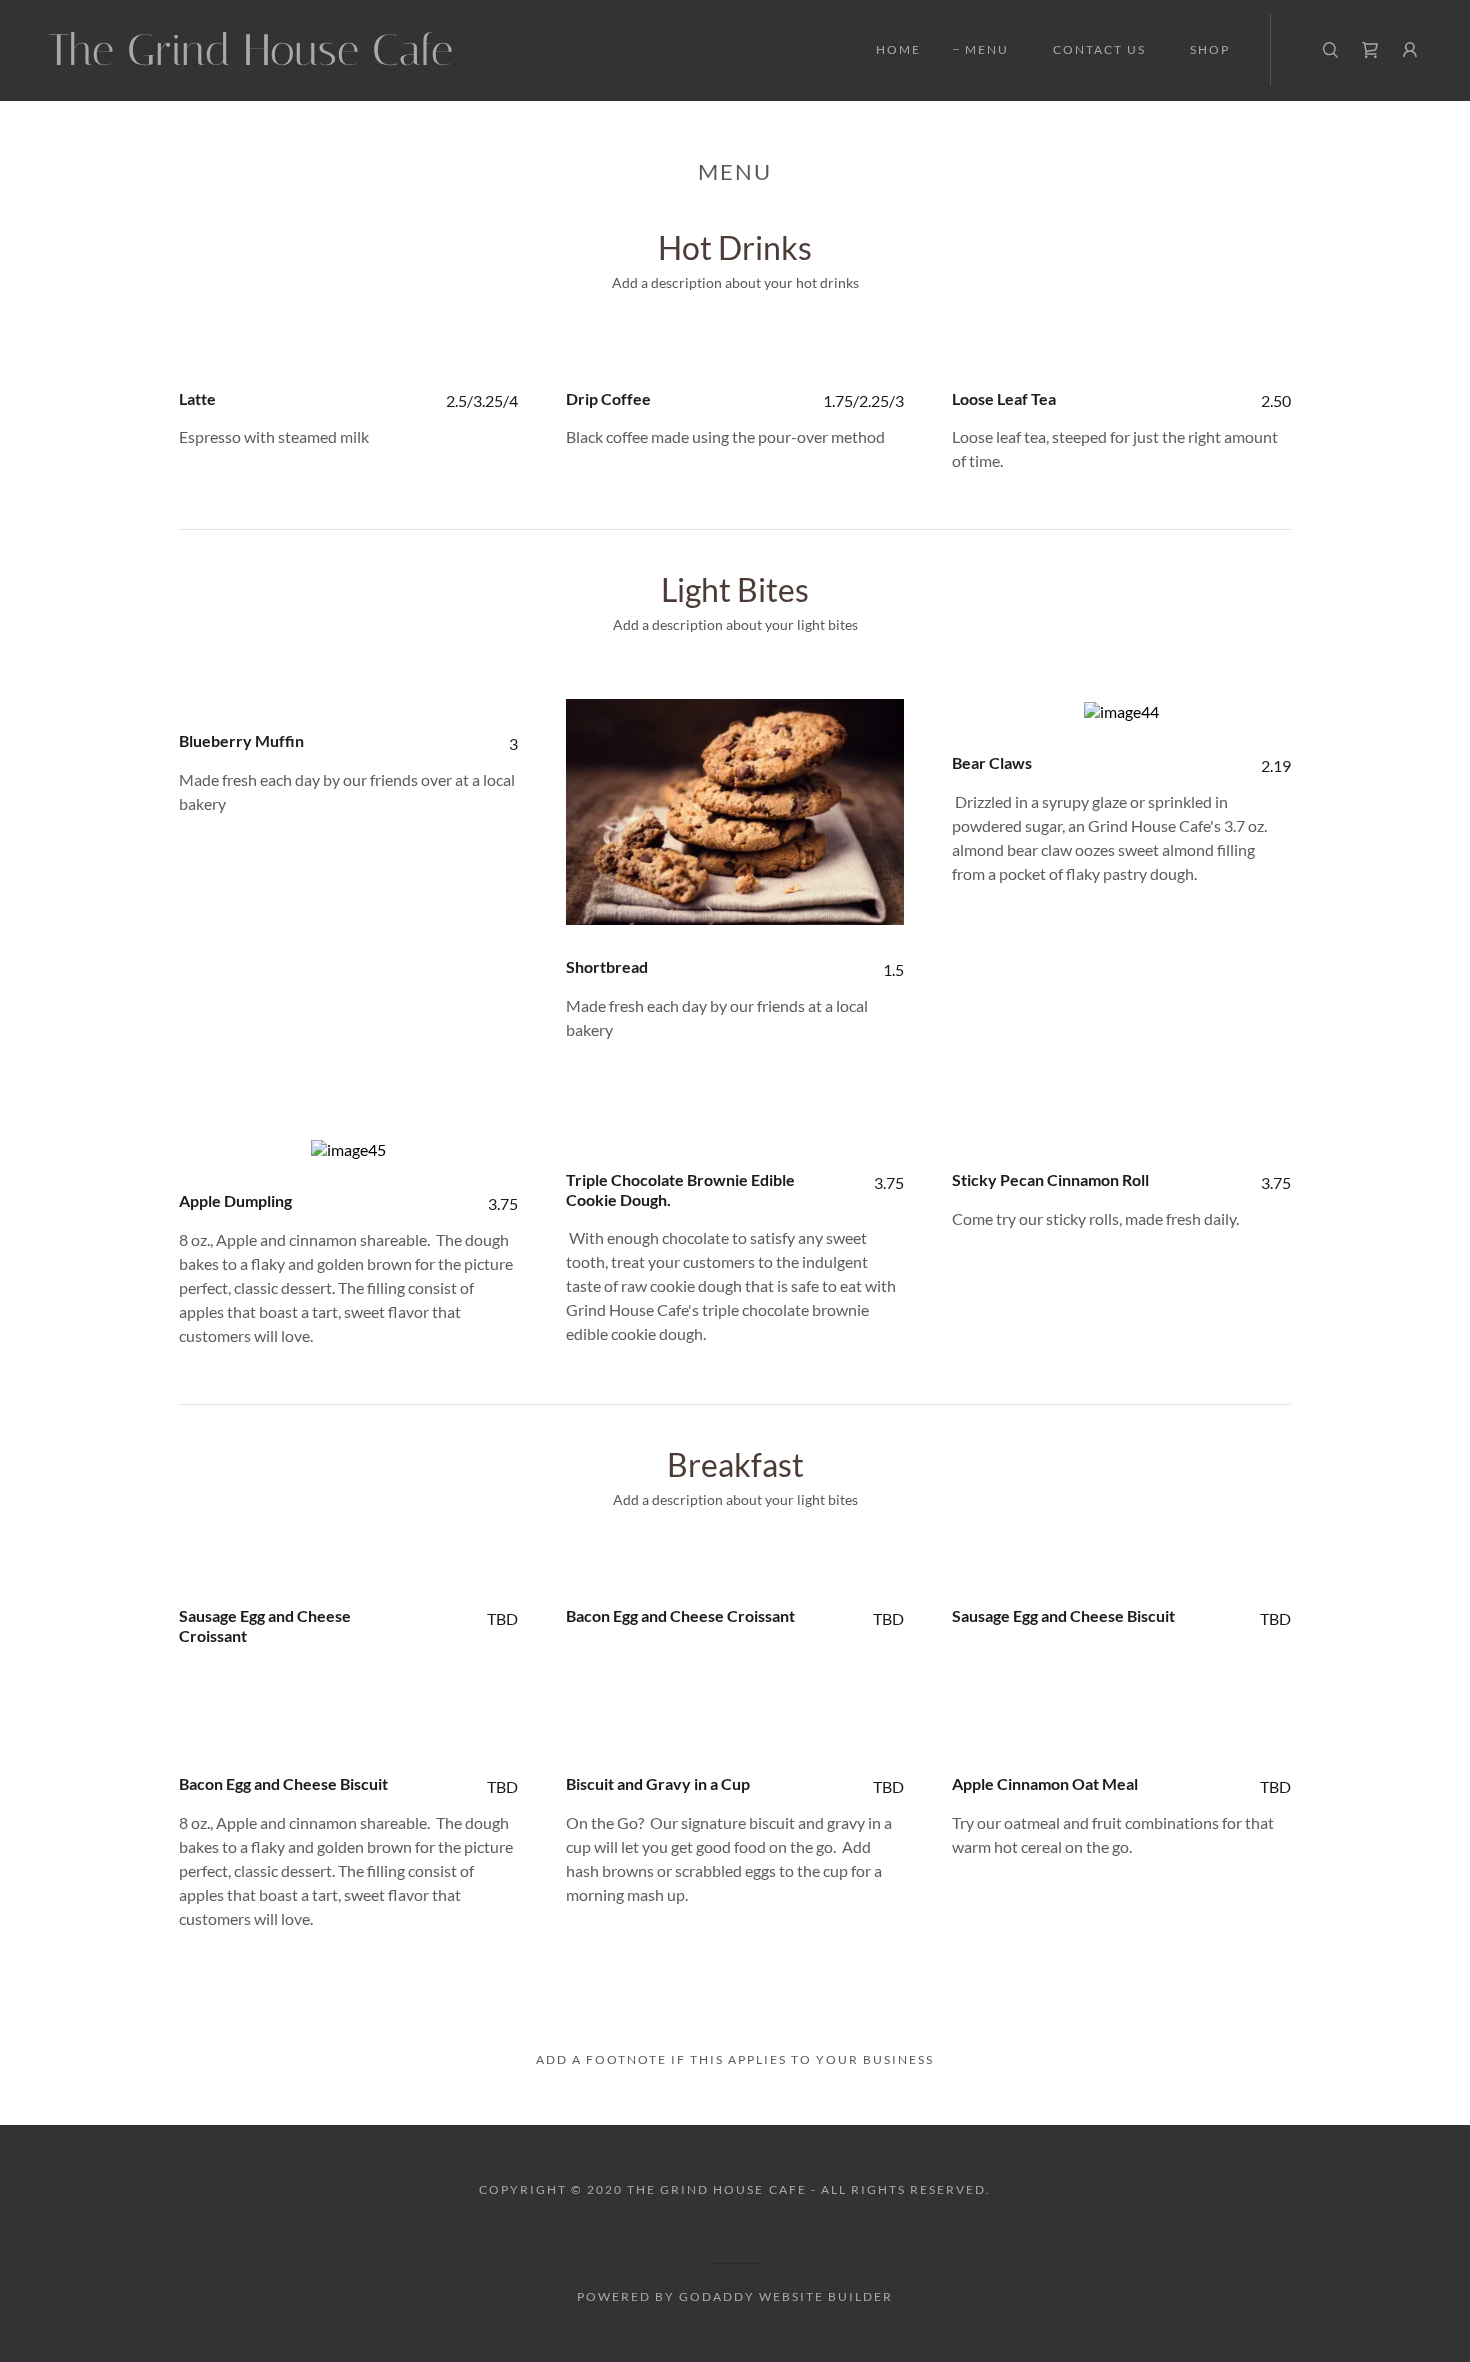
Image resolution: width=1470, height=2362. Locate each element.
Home (898, 49)
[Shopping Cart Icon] (1370, 50)
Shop (1210, 49)
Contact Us (1099, 49)
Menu (987, 49)
